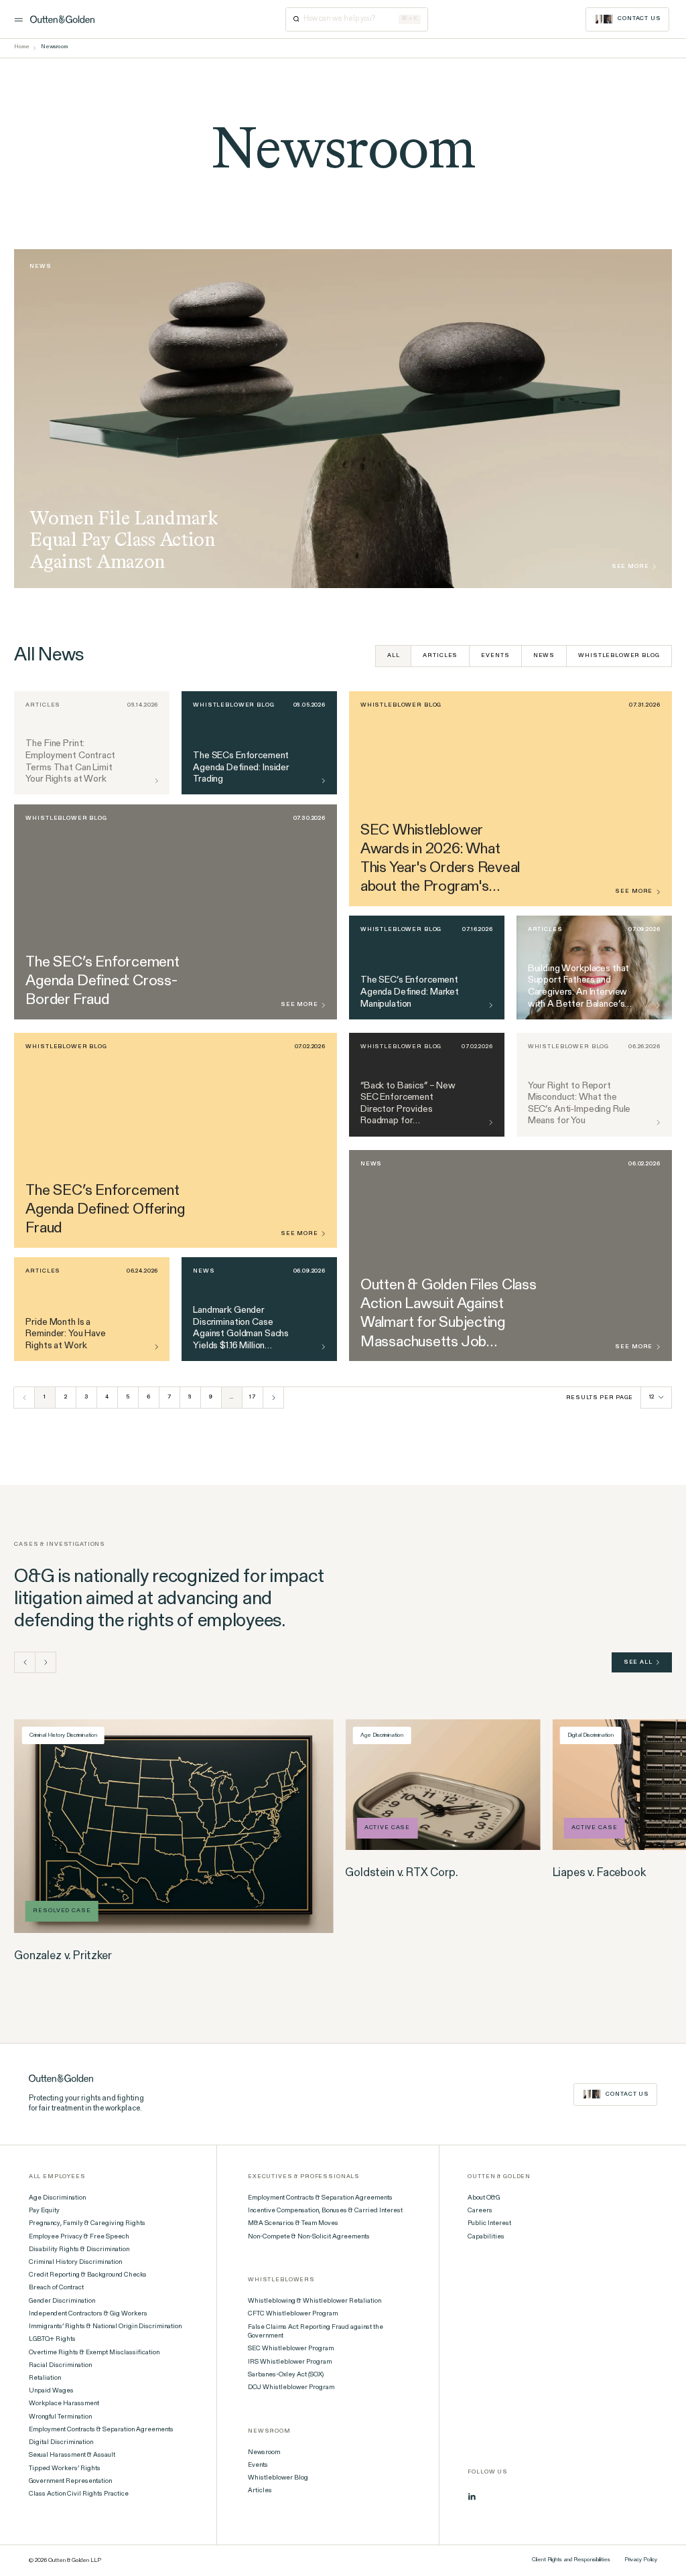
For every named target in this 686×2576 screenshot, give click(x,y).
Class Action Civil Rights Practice (79, 2494)
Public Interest (489, 2224)
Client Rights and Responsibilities (571, 2560)
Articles (440, 656)
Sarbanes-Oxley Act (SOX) (286, 2375)
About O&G (484, 2198)
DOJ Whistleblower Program (291, 2388)
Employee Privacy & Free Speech (79, 2237)
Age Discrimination (57, 2198)
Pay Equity (44, 2211)
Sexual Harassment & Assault (72, 2455)
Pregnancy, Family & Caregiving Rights (87, 2224)
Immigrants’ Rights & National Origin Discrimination (105, 2327)
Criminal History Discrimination (75, 2263)
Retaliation (45, 2378)
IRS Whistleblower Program (290, 2362)
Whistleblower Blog (619, 656)
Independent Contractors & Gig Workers (88, 2314)
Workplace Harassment (64, 2404)
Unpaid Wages (51, 2391)
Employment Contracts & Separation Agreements (101, 2430)
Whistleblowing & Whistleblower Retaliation (315, 2301)
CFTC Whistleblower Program (293, 2314)
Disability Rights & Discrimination (79, 2250)
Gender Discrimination (62, 2301)
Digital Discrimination (61, 2443)
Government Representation (70, 2482)
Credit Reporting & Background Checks (88, 2275)
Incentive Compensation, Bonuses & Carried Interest (325, 2211)
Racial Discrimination (60, 2366)
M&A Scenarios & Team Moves (293, 2224)
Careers (480, 2211)
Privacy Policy (641, 2560)
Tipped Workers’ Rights (65, 2469)
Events (495, 656)
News (544, 656)
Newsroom (264, 2453)
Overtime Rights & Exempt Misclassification (94, 2353)
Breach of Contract (56, 2288)
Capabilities (486, 2237)
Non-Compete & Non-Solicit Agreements (309, 2237)
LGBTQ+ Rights (52, 2340)
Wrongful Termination (60, 2417)
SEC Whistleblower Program (291, 2349)
